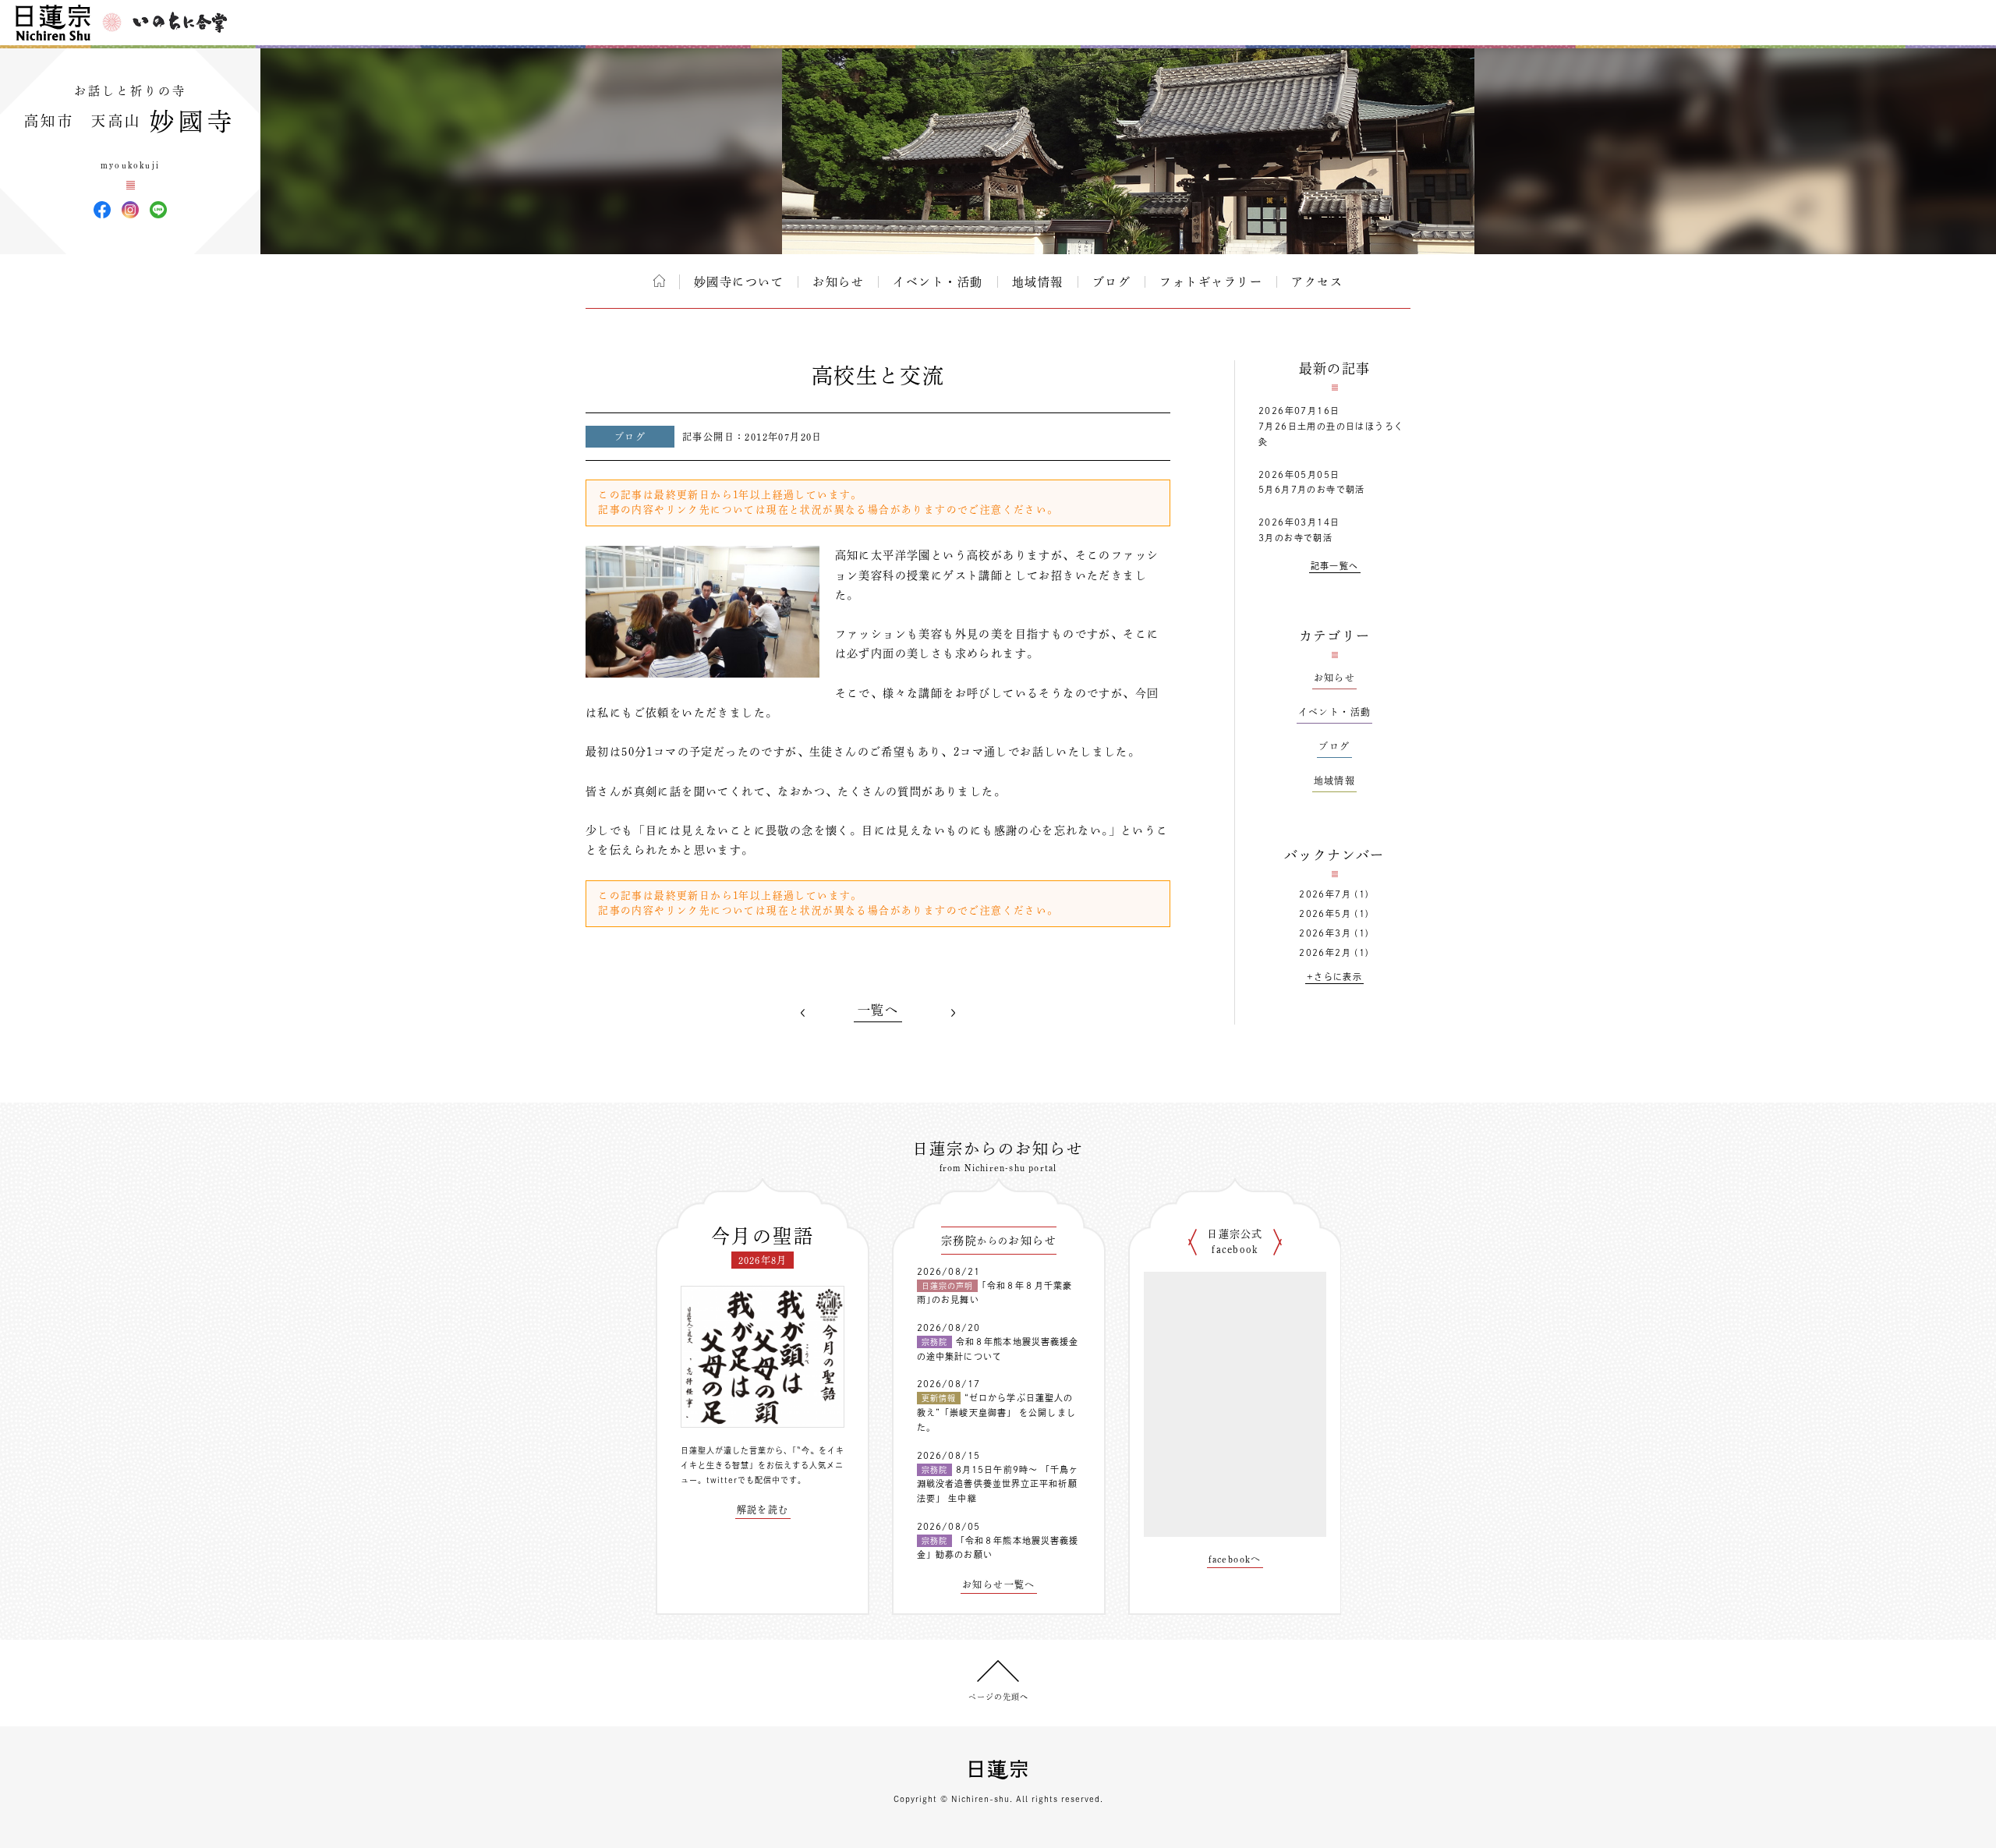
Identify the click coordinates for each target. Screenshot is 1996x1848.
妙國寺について (739, 282)
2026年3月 (1325, 933)
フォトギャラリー (1211, 282)
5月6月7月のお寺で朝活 (1312, 489)
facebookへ (1235, 1559)
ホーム (659, 281)
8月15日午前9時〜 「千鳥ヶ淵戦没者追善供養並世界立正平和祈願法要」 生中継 (998, 1484)
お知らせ (838, 282)
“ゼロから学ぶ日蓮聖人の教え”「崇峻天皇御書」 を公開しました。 (996, 1412)
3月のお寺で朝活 (1295, 538)
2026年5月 (1325, 913)
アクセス (1317, 282)
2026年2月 (1325, 952)
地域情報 (1038, 282)
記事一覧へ (1335, 566)
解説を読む (763, 1510)
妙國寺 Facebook (102, 210)
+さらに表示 (1334, 977)
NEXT (953, 1013)
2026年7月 (1325, 894)
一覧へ (878, 1010)
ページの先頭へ (998, 1697)
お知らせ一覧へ (999, 1584)
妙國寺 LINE (158, 210)
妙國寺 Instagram (130, 210)
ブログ (1112, 282)
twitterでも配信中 (743, 1480)
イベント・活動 (938, 282)
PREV (803, 1013)
